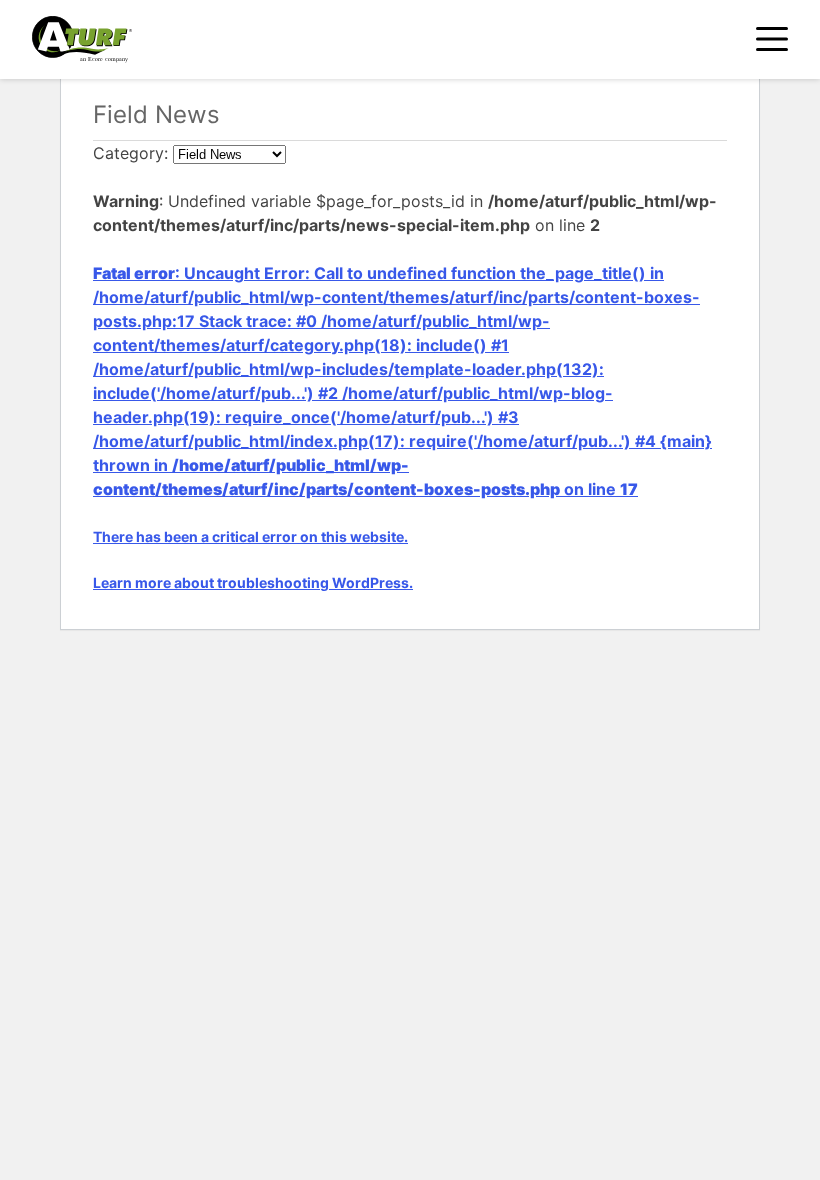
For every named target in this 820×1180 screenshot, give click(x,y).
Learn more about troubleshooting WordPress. (253, 582)
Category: (133, 153)
